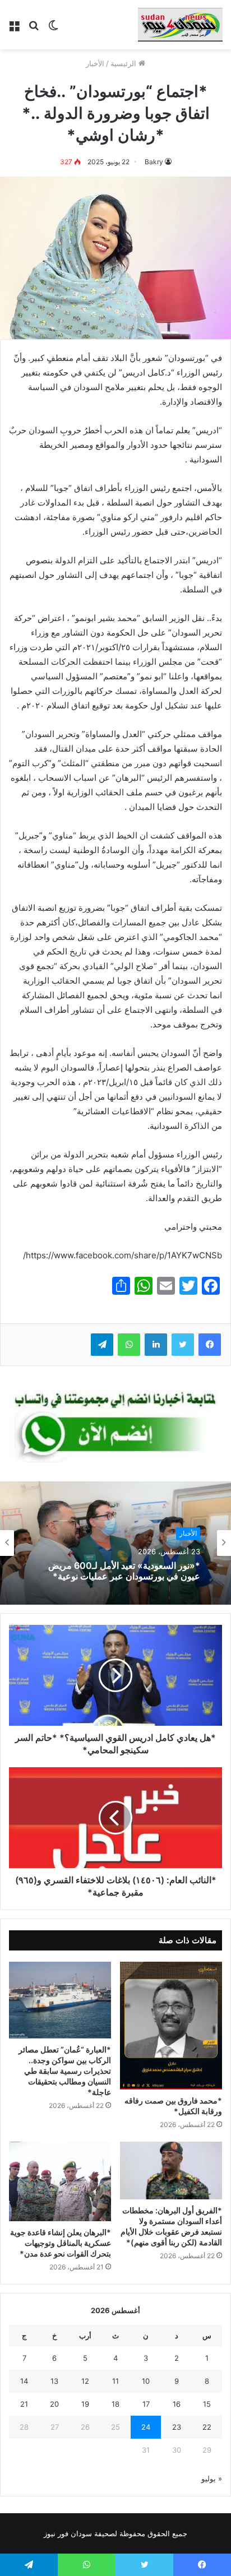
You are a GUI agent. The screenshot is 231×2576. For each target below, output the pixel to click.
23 (177, 2427)
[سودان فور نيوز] (180, 25)
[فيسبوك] (210, 1345)
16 (177, 2404)
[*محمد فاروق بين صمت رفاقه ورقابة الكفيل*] (171, 2026)
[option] (115, 1543)
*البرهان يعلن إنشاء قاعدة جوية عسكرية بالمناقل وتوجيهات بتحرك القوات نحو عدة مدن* (61, 2243)
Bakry (154, 162)
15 (207, 2404)
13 (54, 2381)
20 (54, 2404)
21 (24, 2404)
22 (207, 2427)
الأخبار (95, 63)
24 (146, 2427)
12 (85, 2381)
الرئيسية (124, 63)
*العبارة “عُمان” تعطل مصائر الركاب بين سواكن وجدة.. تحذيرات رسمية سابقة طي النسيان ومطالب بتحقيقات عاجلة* (65, 2071)
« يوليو (212, 2478)
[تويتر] (183, 1345)
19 (85, 2404)
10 (146, 2381)
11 (115, 2381)
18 (115, 2404)
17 (146, 2404)
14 (24, 2381)
